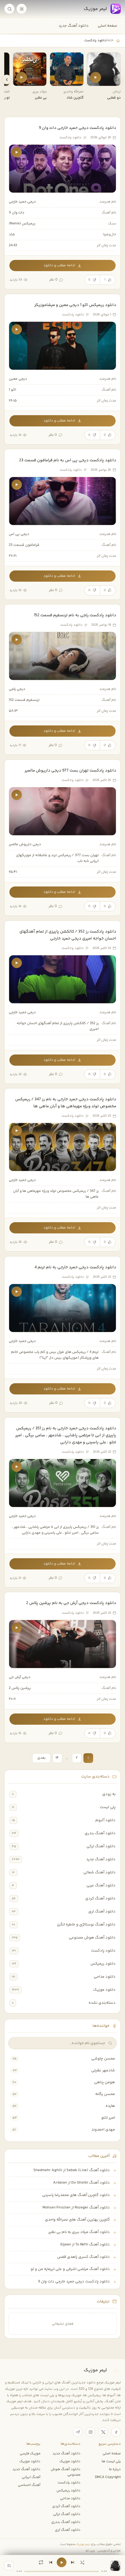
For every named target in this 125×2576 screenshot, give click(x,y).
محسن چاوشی (103, 2059)
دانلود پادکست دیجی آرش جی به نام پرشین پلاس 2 (71, 1603)
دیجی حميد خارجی (22, 202)
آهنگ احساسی (29, 2485)
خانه (110, 40)
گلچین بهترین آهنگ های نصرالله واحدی (77, 2220)
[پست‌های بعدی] (7, 79)
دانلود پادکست (103, 1951)
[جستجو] (9, 9)
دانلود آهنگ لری (102, 1912)
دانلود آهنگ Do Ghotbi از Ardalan (81, 2183)
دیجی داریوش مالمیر (25, 844)
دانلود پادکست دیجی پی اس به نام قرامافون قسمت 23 (68, 460)
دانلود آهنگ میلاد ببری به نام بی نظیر (79, 2232)
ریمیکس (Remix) (22, 224)
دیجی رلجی (17, 689)
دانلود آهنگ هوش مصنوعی (92, 1938)
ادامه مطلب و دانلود (59, 266)
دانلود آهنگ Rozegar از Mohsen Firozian (76, 2208)
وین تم (90, 2551)
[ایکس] (103, 2432)
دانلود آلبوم (105, 1820)
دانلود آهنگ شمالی (100, 1872)
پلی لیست (108, 1807)
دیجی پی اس (19, 534)
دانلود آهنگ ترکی (101, 1846)
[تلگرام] (78, 2432)
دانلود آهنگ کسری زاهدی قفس (83, 2257)
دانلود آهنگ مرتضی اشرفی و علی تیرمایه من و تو (70, 2269)
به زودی (109, 1794)
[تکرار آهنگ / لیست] (41, 2562)
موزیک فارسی (30, 2453)
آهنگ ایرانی (31, 2477)
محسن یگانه (105, 2094)
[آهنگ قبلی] (51, 2562)
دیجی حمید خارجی (22, 1012)
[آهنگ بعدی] (73, 2562)
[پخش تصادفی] (82, 2562)
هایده (110, 2106)
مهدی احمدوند (103, 2130)
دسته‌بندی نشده (102, 2003)
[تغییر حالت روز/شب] (22, 9)
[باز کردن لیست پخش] (9, 2566)
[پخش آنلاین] (96, 77)
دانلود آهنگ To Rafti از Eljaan (85, 2245)
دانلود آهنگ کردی (100, 1898)
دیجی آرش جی (20, 1677)
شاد (12, 235)
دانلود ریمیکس (103, 1964)
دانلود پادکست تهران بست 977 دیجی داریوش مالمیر (70, 770)
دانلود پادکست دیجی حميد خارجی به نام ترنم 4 (75, 1267)
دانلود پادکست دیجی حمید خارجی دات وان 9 (78, 128)
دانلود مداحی (105, 1977)
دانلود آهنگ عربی (101, 1885)
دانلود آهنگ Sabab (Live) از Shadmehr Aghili (72, 2170)
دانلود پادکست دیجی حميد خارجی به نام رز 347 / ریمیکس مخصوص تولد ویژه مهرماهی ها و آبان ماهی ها (66, 1103)
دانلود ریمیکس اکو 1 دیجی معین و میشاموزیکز (75, 305)
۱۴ (57, 1758)
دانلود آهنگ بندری (100, 1833)
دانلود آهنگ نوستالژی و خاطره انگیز (86, 1925)
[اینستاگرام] (90, 2432)
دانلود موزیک (104, 1990)
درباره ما (115, 2469)
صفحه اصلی (107, 26)
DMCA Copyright (108, 2477)
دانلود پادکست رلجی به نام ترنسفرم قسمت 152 (75, 615)
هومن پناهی (105, 2082)
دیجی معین (18, 379)
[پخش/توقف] (62, 2562)
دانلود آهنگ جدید (74, 26)
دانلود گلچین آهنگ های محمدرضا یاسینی (76, 2195)
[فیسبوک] (116, 2432)
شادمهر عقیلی (103, 2070)
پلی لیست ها (111, 2461)
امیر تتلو (108, 2118)
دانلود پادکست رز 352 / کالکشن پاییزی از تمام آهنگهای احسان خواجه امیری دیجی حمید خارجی (68, 935)
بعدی (41, 1758)
